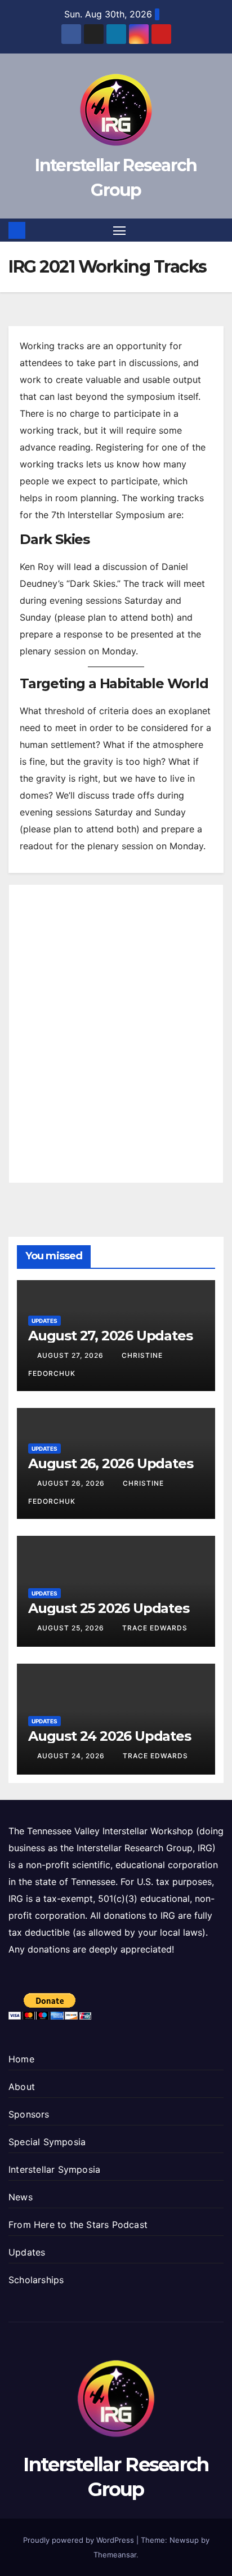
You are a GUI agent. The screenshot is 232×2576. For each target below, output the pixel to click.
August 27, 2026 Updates (110, 1336)
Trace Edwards (155, 1628)
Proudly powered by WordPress (80, 2540)
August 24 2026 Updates (110, 1736)
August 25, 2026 (72, 1628)
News (21, 2197)
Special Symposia (47, 2142)
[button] (217, 230)
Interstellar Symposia (54, 2169)
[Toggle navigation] (119, 230)
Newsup (184, 2540)
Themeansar (115, 2555)
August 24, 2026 (72, 1756)
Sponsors (29, 2114)
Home (21, 2059)
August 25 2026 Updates (109, 1608)
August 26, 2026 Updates (110, 1463)
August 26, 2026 (72, 1483)
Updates (44, 1321)
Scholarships (36, 2280)
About (22, 2087)
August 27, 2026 (72, 1355)
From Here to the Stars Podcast (78, 2225)
